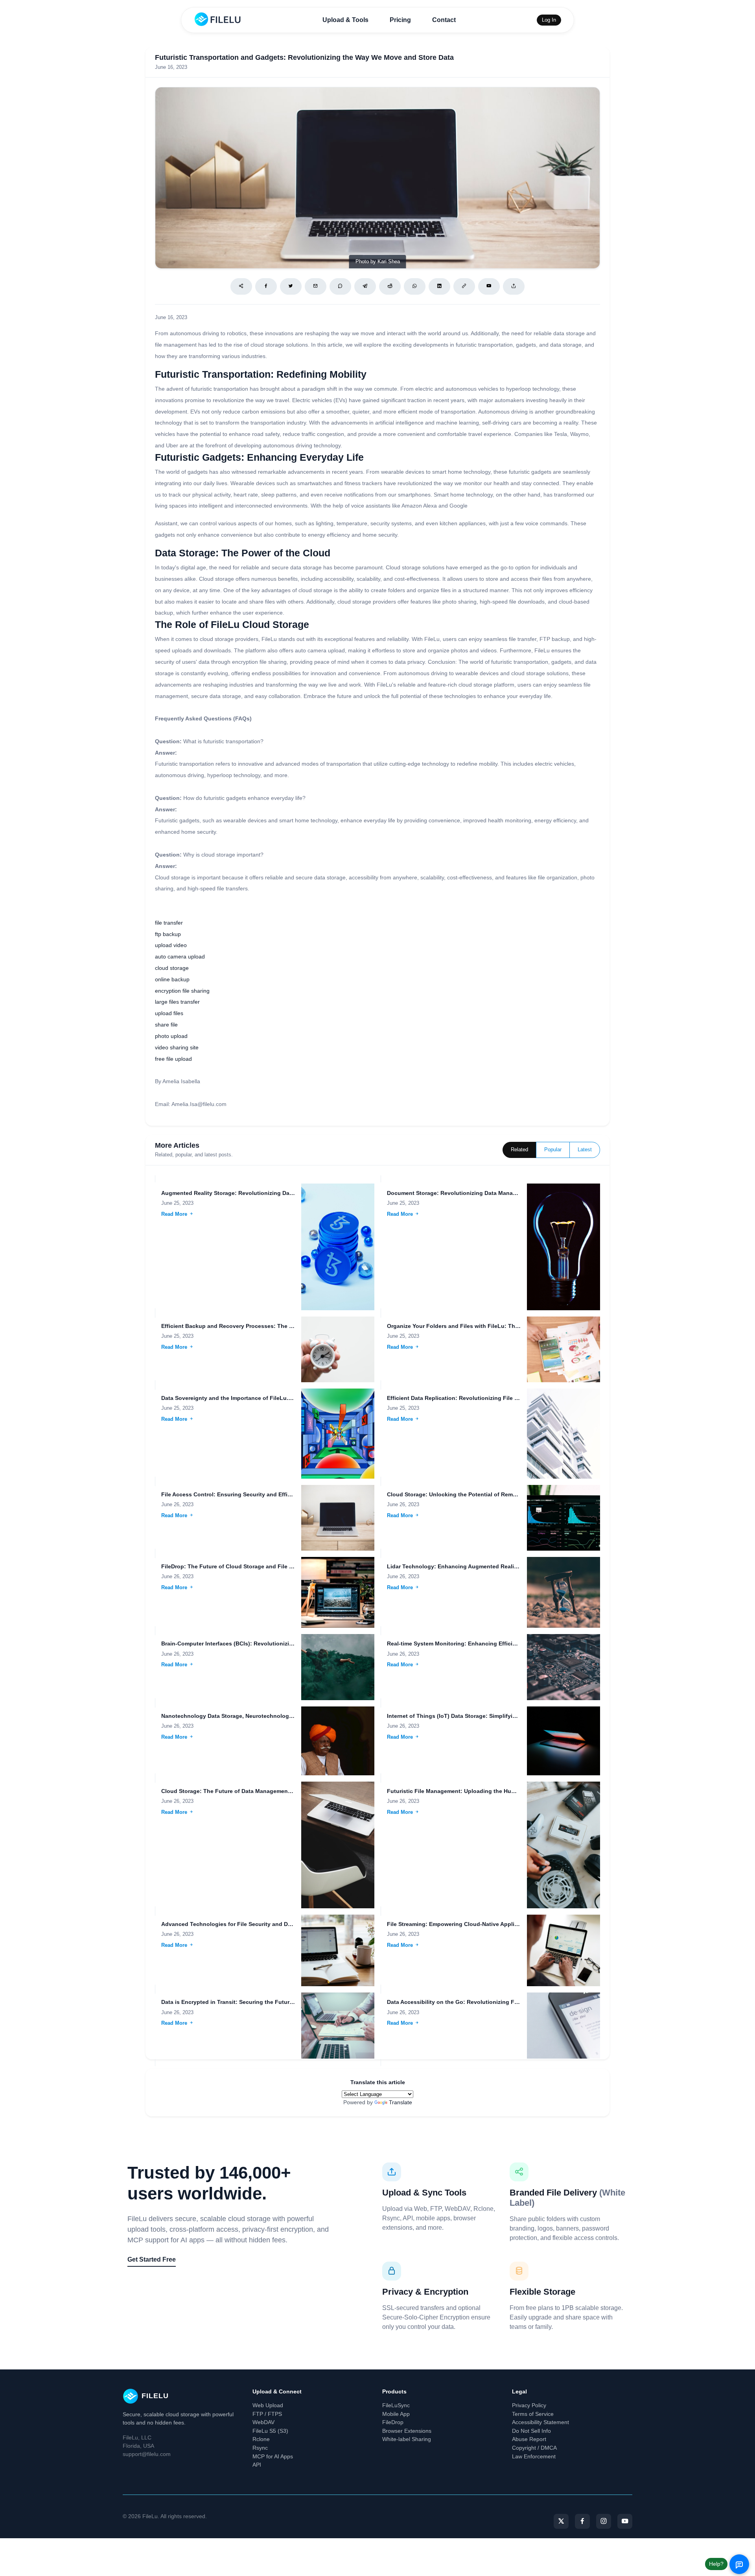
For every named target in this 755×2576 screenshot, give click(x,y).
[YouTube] (625, 2521)
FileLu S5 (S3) (270, 2431)
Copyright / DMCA (534, 2448)
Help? (716, 2564)
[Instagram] (604, 2521)
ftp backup (168, 934)
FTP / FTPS (267, 2414)
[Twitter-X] (561, 2521)
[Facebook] (266, 286)
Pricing (400, 20)
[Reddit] (390, 286)
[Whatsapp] (415, 286)
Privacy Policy (529, 2405)
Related (519, 1150)
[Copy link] (464, 286)
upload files (169, 1013)
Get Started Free (152, 2259)
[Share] (241, 286)
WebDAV (263, 2422)
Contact (444, 20)
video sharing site (177, 1047)
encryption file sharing (182, 991)
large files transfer (177, 1002)
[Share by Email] (316, 286)
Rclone (261, 2439)
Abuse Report (529, 2439)
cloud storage (172, 968)
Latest (585, 1150)
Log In (549, 20)
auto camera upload (180, 957)
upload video (171, 945)
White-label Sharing (407, 2439)
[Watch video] (489, 286)
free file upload (173, 1059)
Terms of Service (533, 2414)
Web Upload (268, 2405)
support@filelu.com (147, 2454)
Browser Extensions (407, 2431)
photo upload (171, 1036)
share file (166, 1025)
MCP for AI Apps (273, 2456)
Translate (401, 2102)
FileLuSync (396, 2405)
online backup (172, 979)
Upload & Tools (345, 20)
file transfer (169, 923)
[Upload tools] (514, 286)
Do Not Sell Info (531, 2431)
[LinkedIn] (439, 286)
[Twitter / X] (291, 286)
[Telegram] (365, 286)
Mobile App (396, 2414)
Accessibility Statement (540, 2422)
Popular (553, 1150)
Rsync (260, 2448)
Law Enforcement (534, 2456)
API (257, 2465)
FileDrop (393, 2422)
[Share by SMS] (340, 286)
